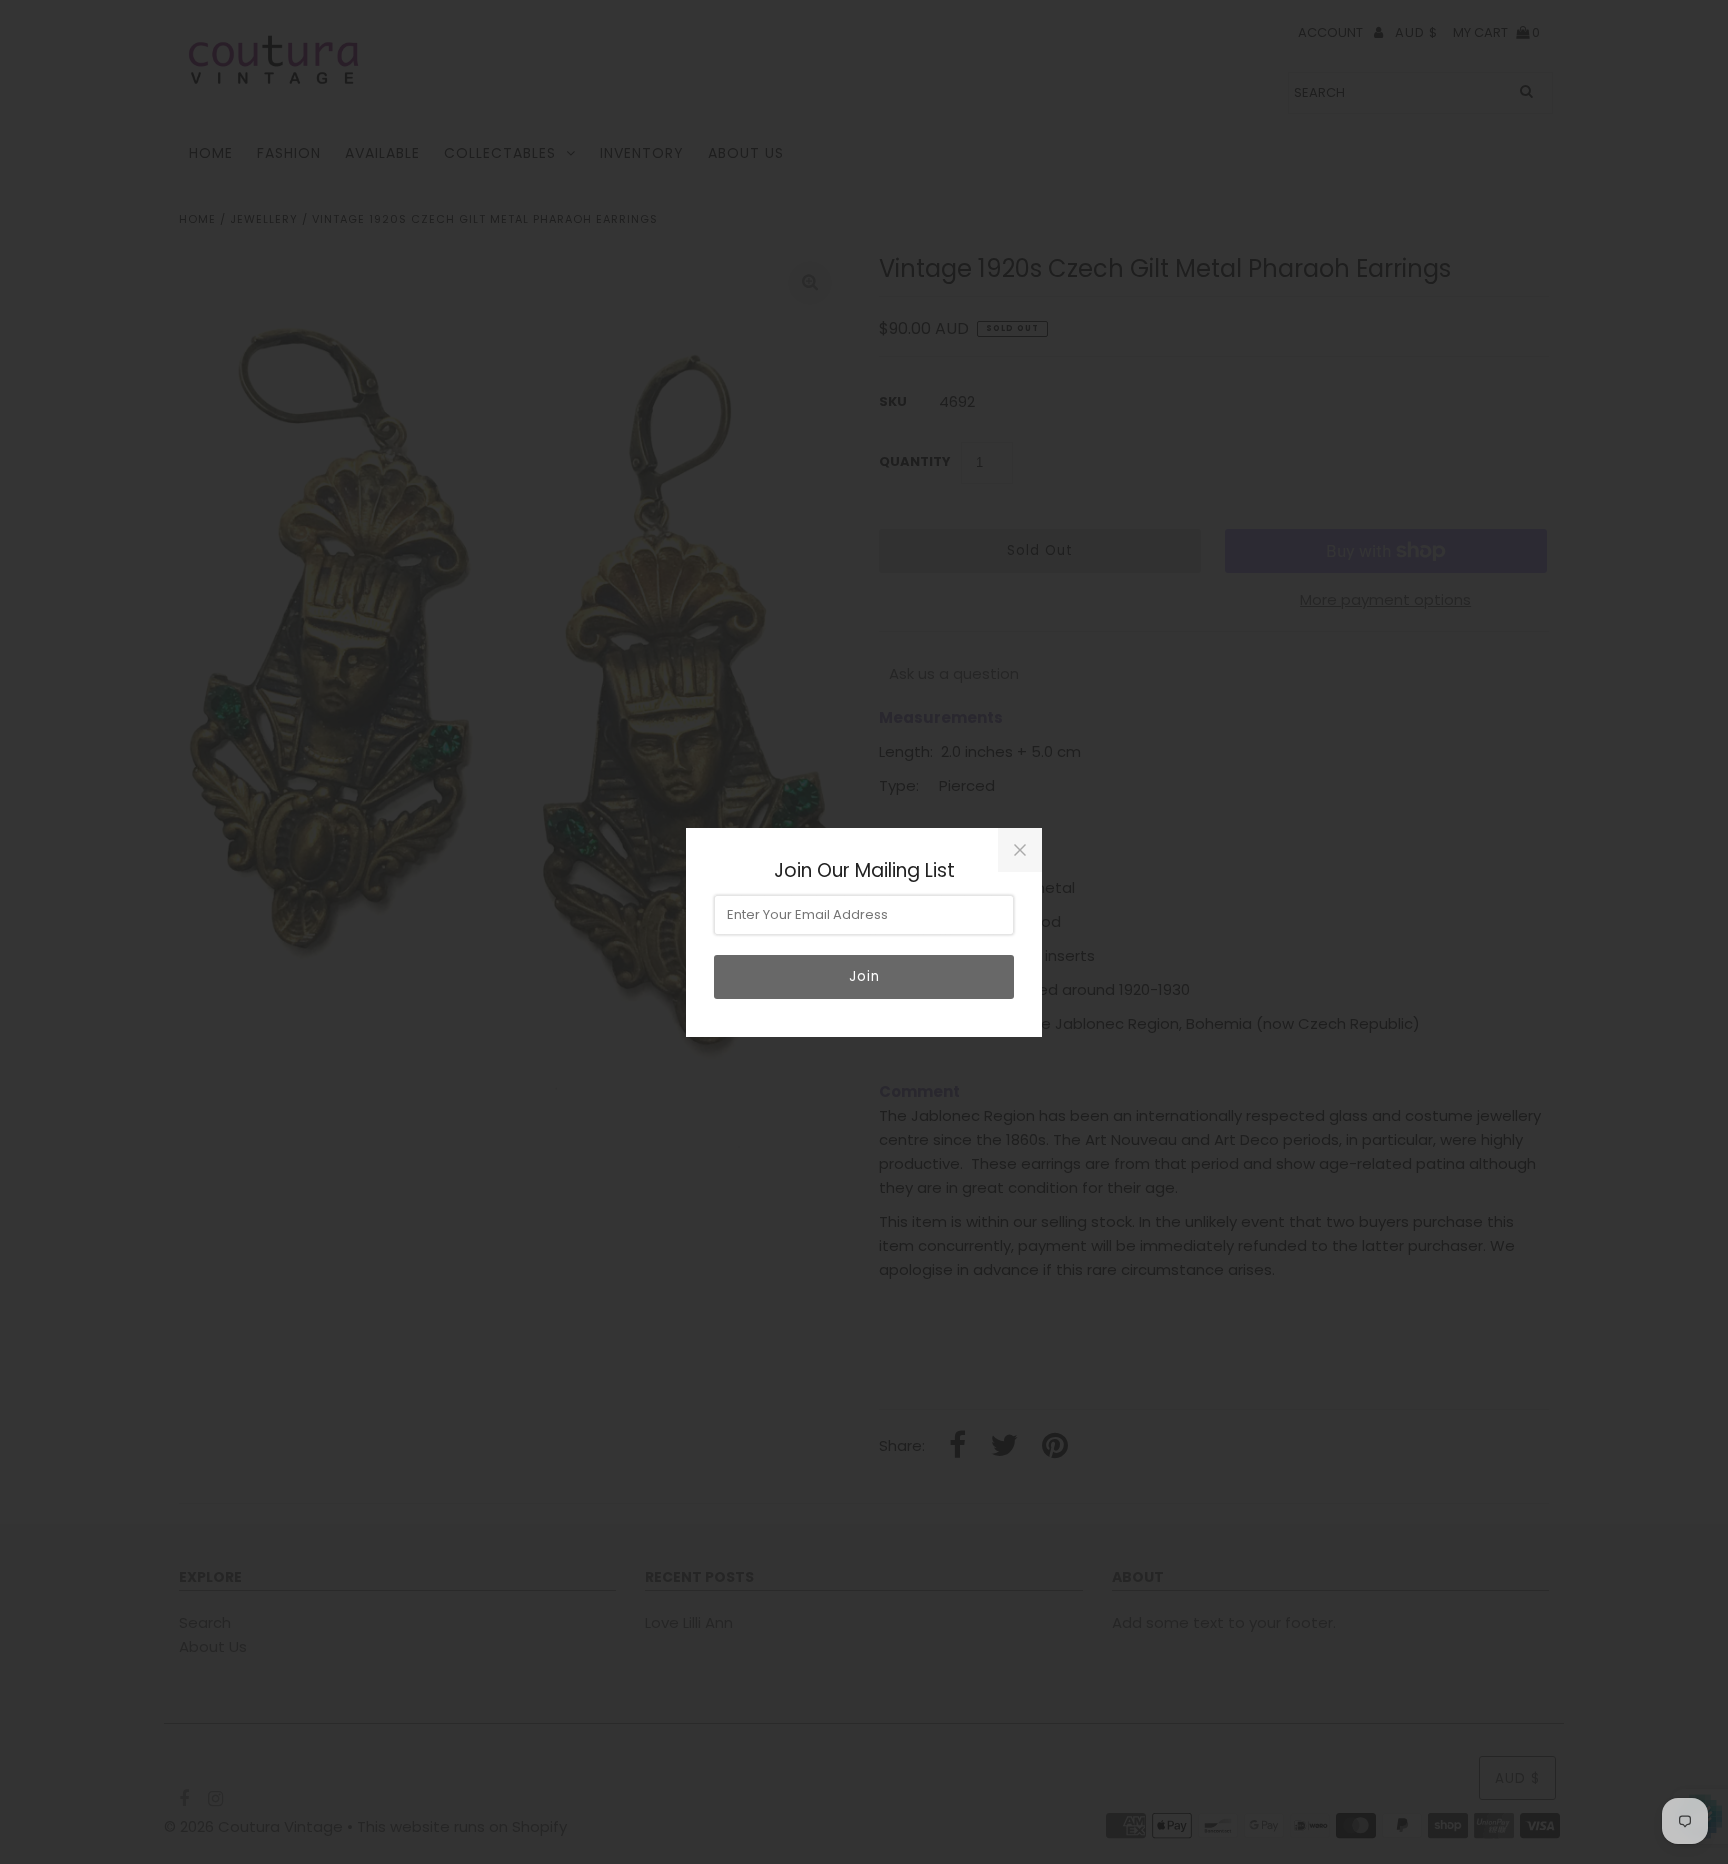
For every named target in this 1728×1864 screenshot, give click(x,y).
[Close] (1020, 850)
